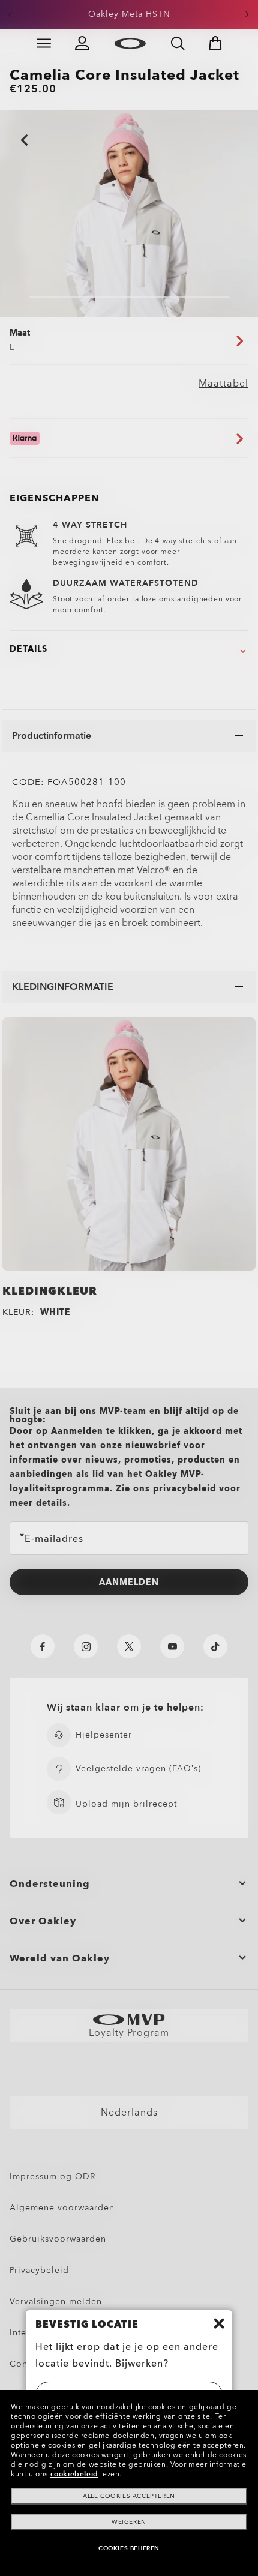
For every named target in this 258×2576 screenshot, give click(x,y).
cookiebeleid (74, 2474)
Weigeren (129, 2522)
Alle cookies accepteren (129, 2496)
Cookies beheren (129, 2548)
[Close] (219, 2323)
